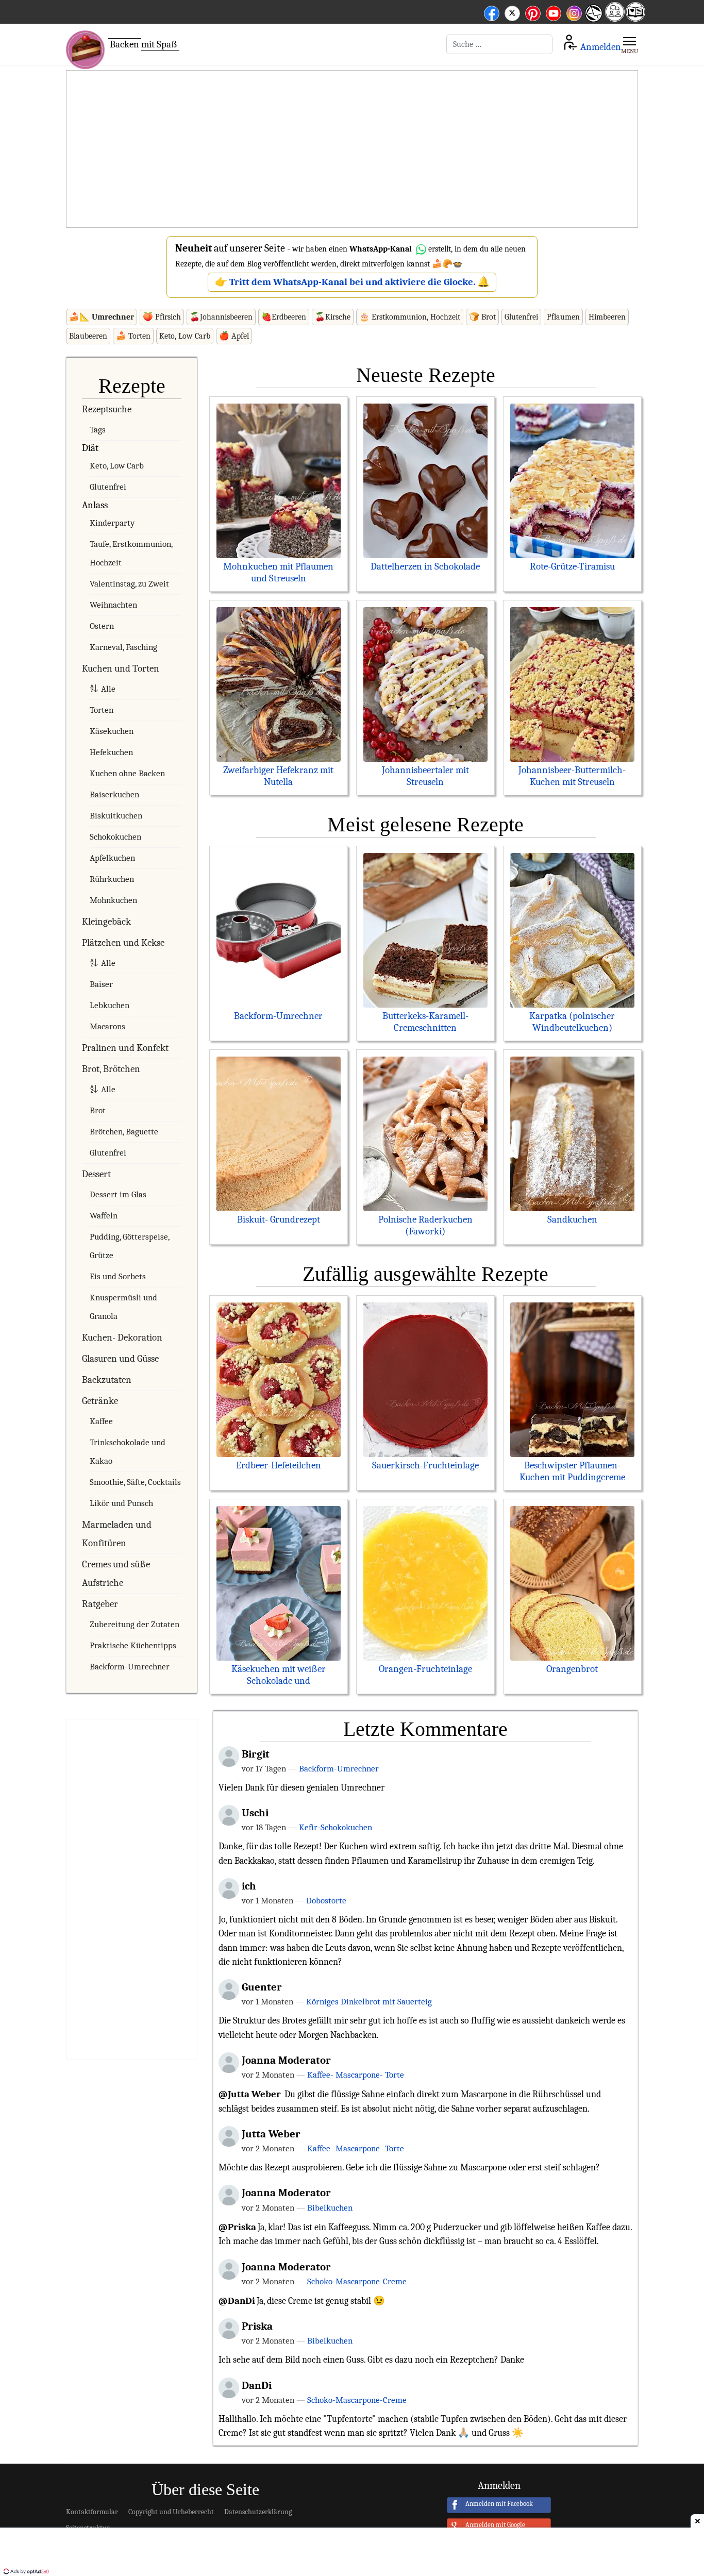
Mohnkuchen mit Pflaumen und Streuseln (278, 572)
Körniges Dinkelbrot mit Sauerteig (369, 2001)
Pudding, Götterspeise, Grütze (129, 1246)
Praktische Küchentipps (133, 1645)
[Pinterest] (533, 12)
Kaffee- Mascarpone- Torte (356, 2075)
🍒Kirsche (333, 317)
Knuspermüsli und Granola (123, 1307)
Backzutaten (107, 1380)
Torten (102, 710)
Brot (98, 1110)
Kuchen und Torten (121, 668)
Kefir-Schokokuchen (336, 1827)
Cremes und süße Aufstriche (116, 1574)
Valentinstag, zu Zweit (129, 584)
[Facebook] (492, 12)
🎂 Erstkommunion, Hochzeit (410, 317)
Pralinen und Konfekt (125, 1048)
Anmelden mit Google (495, 2525)
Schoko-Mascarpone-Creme (357, 2281)
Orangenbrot (572, 1669)
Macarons (107, 1026)
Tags (98, 430)
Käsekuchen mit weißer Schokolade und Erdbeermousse (279, 1681)
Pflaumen (563, 317)
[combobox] (499, 44)
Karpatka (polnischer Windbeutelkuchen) (572, 1022)
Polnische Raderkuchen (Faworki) (425, 1225)
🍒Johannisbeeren (221, 317)
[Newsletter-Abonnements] (593, 21)
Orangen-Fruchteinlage (425, 1669)
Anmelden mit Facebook (499, 2504)
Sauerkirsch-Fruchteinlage (425, 1465)
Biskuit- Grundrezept (279, 1219)
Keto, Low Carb (185, 336)
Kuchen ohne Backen (127, 773)
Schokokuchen (115, 837)
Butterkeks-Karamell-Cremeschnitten (425, 1022)
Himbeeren (607, 317)
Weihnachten (113, 605)
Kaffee (101, 1421)
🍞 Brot (482, 317)
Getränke (100, 1401)
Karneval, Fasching (123, 647)
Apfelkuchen (112, 858)
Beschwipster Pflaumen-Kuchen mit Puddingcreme (572, 1471)
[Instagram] (574, 12)
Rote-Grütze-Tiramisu (572, 566)
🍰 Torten (133, 336)
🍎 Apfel (234, 336)
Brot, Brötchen (111, 1069)
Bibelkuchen (330, 2207)
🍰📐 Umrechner (102, 317)
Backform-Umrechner (130, 1667)
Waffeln (104, 1216)
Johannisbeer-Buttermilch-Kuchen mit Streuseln (572, 776)
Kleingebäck (106, 922)
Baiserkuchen (114, 794)
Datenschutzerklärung (258, 2512)
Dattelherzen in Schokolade (425, 566)
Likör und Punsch (121, 1503)
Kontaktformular (92, 2512)
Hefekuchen (111, 752)
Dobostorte (326, 1900)
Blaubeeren (88, 336)
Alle (108, 689)
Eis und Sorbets (118, 1276)
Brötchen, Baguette (124, 1132)
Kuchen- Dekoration (122, 1337)
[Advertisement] (352, 149)
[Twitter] (512, 12)
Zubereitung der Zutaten (135, 1624)
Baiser (101, 984)
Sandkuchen (572, 1219)
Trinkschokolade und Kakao (128, 1452)
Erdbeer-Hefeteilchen (279, 1465)
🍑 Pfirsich (162, 317)
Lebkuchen (110, 1005)
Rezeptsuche (107, 409)
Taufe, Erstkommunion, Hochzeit (131, 553)
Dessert (96, 1174)
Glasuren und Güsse (120, 1359)
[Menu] (630, 44)
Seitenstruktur (88, 2528)
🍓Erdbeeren (284, 317)
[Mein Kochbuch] (635, 18)
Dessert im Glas (118, 1194)
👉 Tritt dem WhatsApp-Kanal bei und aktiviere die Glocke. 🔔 (352, 282)
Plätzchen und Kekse (123, 943)
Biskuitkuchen (116, 816)
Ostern (102, 626)
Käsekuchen (112, 731)
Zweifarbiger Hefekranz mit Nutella (278, 776)
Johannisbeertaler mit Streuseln (425, 776)
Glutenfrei (521, 317)
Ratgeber (100, 1604)
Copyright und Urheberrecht (171, 2512)
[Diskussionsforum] (615, 18)
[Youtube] (554, 12)
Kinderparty (112, 523)
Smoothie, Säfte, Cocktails (135, 1482)
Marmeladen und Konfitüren (117, 1534)
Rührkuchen (112, 879)
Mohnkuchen (113, 900)
